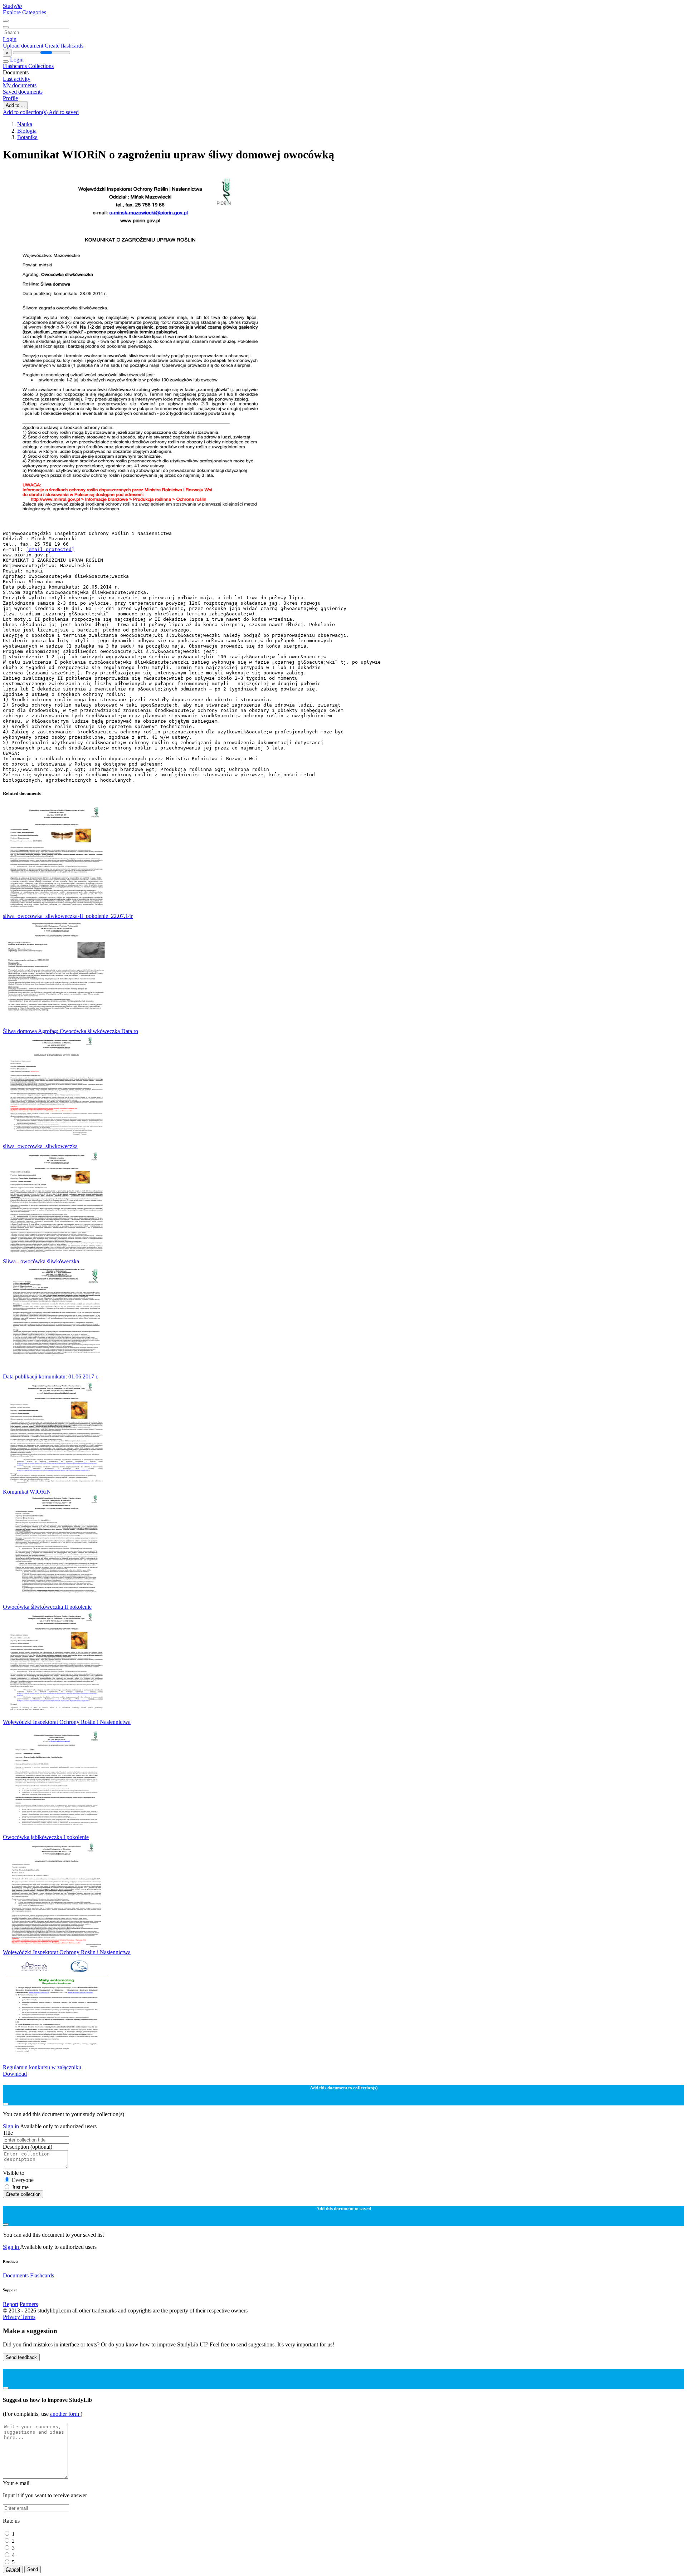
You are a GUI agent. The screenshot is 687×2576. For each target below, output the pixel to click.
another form (65, 2414)
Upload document (24, 46)
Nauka (25, 124)
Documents (16, 2275)
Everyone (23, 2180)
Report (11, 2304)
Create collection (23, 2194)
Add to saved (64, 112)
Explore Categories (25, 12)
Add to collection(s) (26, 112)
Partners (29, 2304)
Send (33, 2569)
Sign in (11, 2126)
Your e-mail (16, 2483)
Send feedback (21, 2357)
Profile (10, 98)
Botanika (27, 137)
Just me (20, 2187)
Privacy (12, 2317)
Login (10, 39)
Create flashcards (64, 46)
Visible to (14, 2173)
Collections (41, 66)
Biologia (27, 131)
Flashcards (16, 66)
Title (8, 2133)
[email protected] (50, 549)
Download (15, 2074)
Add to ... (15, 105)
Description (28, 2147)
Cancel (13, 2569)
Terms (28, 2317)
